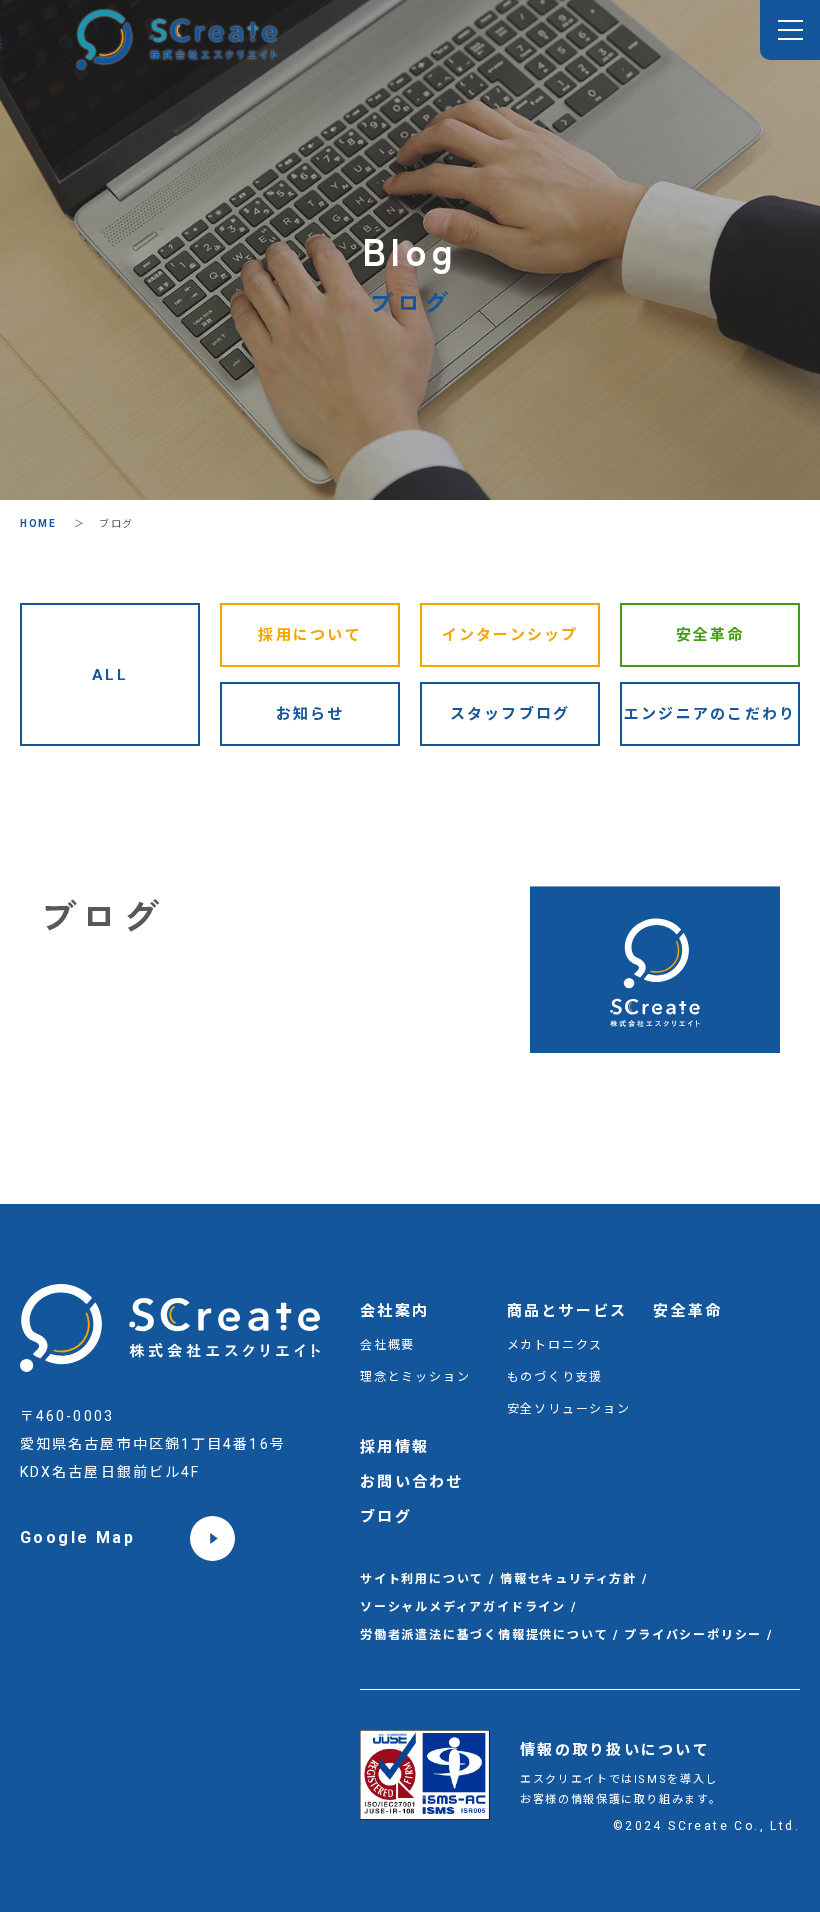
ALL (110, 675)
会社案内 (394, 1311)
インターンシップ (510, 635)
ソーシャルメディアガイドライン (463, 1607)
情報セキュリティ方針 (568, 1579)
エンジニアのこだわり (710, 714)
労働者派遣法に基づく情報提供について (484, 1635)
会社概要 (387, 1345)
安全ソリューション (569, 1409)
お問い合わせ (412, 1482)
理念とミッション (415, 1377)
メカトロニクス (555, 1345)
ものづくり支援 (555, 1377)
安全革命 (710, 635)
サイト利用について (422, 1579)
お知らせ (310, 714)
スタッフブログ (510, 714)
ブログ (386, 1517)
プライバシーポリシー (693, 1635)
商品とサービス (567, 1311)
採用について (310, 635)
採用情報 (394, 1447)
